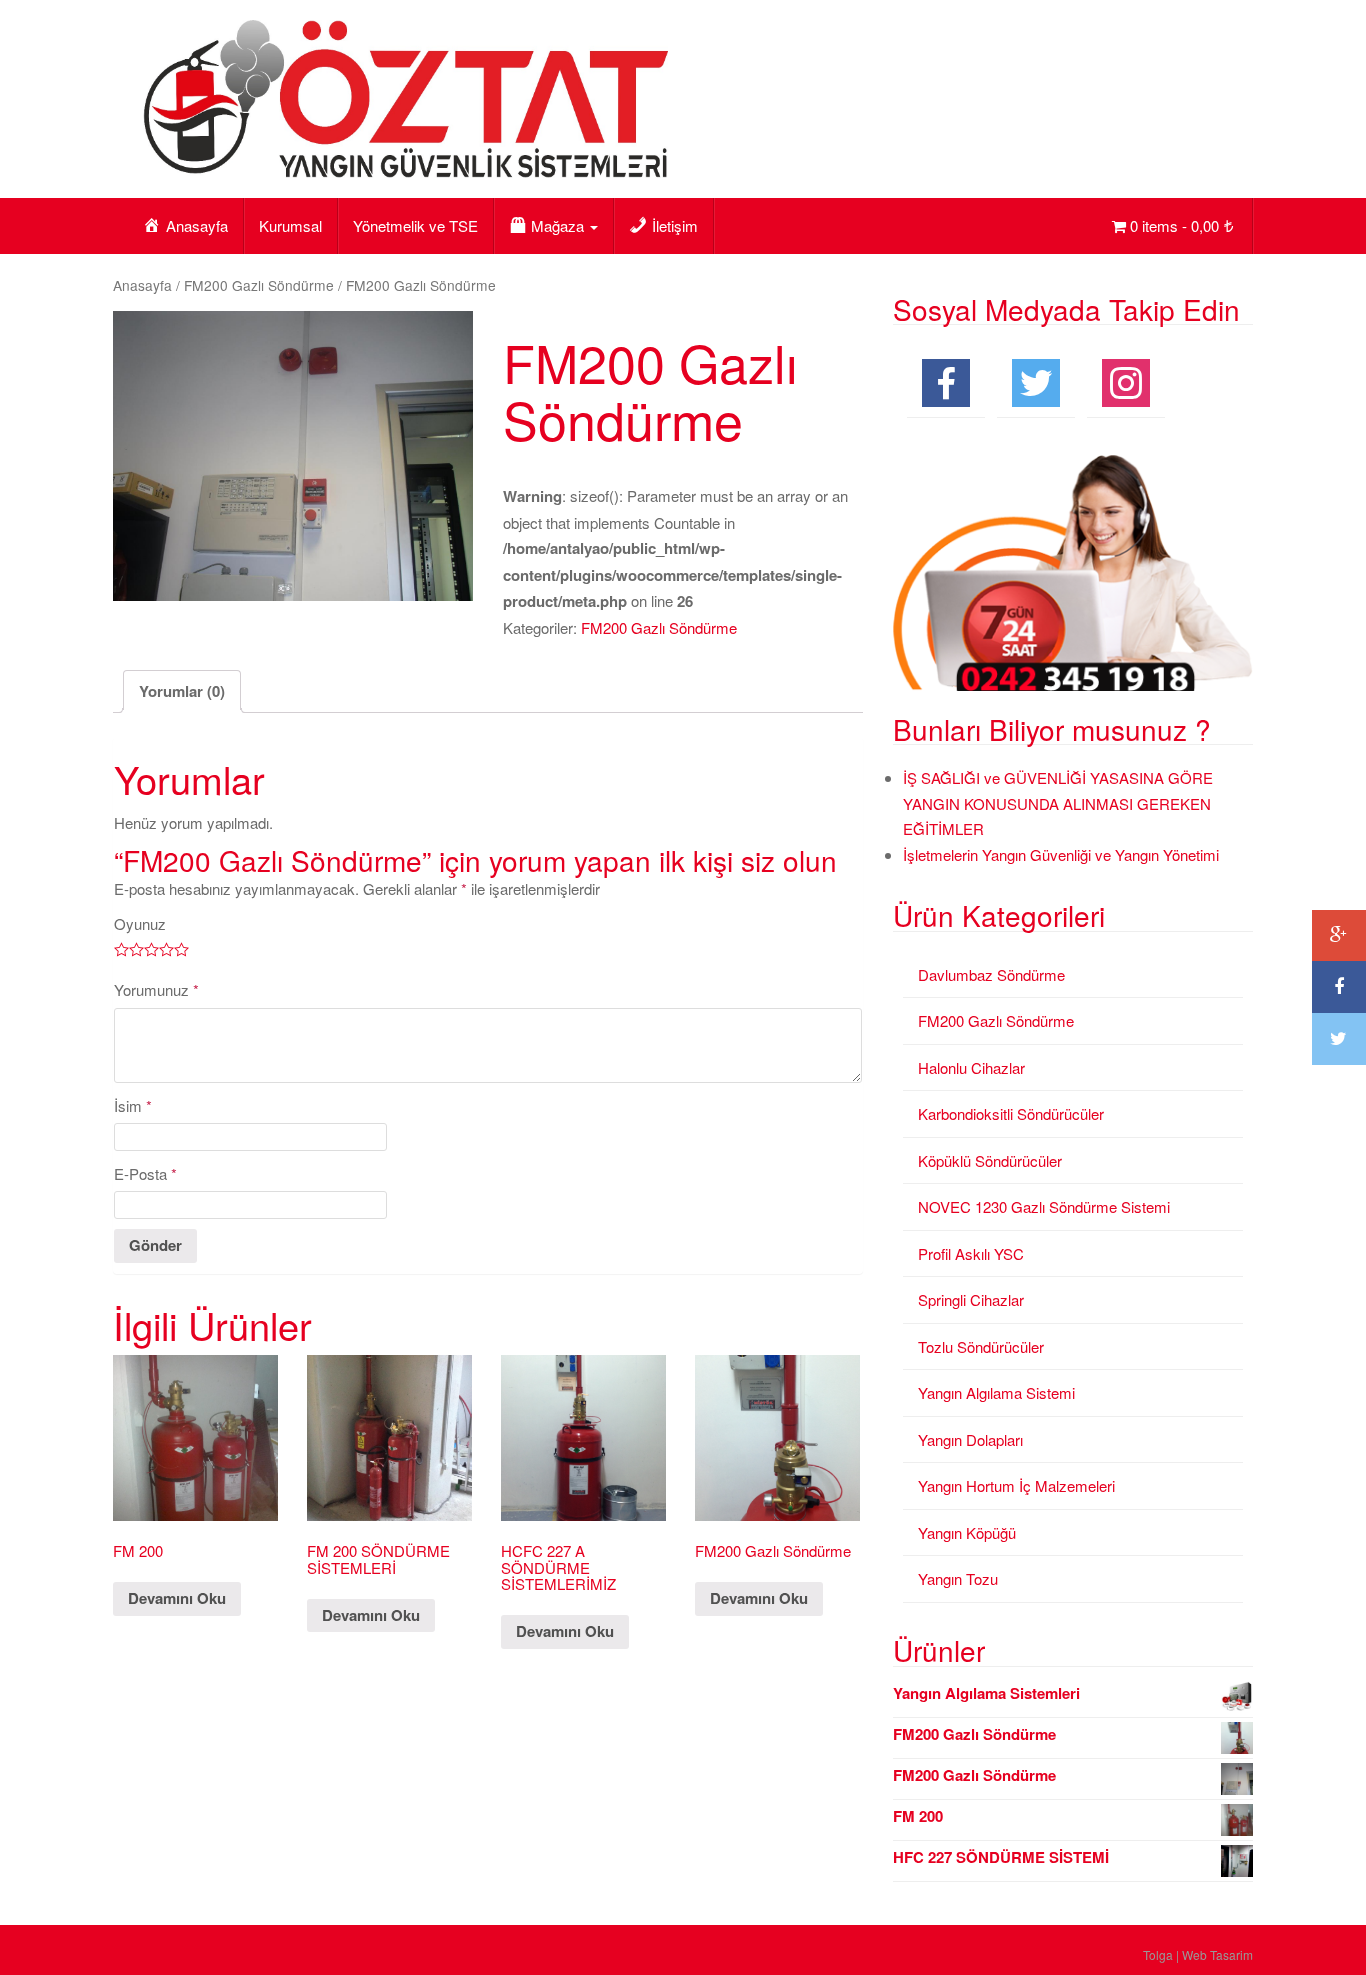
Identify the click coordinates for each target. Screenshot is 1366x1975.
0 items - (1174, 225)
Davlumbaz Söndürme (991, 974)
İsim (133, 1105)
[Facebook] (1339, 987)
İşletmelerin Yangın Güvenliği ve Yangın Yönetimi (1061, 854)
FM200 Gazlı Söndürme (259, 285)
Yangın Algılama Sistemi (996, 1392)
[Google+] (1339, 936)
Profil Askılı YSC (971, 1253)
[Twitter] (1339, 1039)
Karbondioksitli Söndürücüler (1011, 1113)
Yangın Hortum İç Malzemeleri (1016, 1485)
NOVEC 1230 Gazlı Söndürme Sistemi (1044, 1206)
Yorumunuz (156, 989)
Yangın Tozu (958, 1578)
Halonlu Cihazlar (971, 1067)
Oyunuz (140, 923)
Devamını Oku (177, 1598)
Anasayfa (142, 285)
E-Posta (145, 1173)
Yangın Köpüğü (967, 1532)
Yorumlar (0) (182, 691)
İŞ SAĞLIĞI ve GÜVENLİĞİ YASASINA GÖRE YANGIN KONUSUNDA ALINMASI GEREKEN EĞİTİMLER (1058, 803)
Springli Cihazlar (971, 1299)
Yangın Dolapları (970, 1439)
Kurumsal (290, 225)
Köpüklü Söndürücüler (990, 1160)
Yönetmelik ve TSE (415, 225)
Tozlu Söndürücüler (981, 1346)
